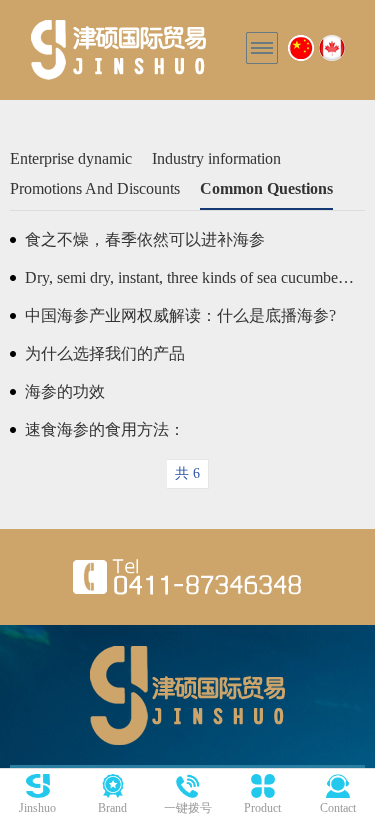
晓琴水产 (118, 50)
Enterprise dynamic (71, 158)
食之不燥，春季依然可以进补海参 (145, 239)
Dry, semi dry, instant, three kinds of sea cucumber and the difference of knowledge (190, 277)
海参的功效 (65, 391)
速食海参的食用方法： (105, 429)
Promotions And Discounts (95, 188)
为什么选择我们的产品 (105, 353)
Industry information (216, 158)
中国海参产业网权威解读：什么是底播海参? (180, 315)
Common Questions (266, 188)
